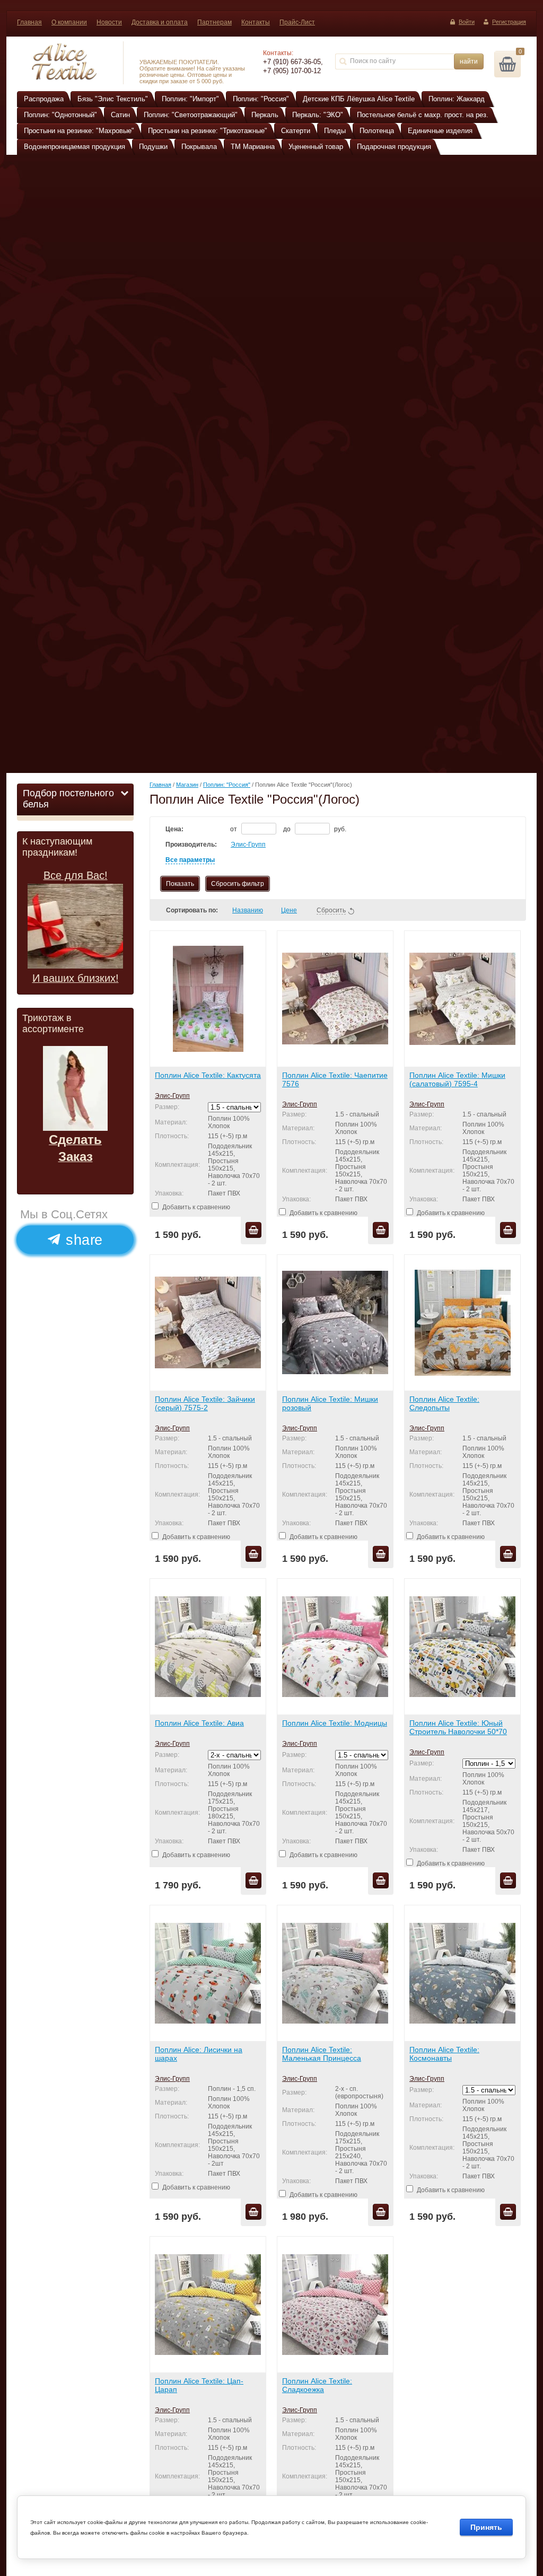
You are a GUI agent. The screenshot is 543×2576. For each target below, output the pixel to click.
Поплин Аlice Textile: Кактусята (208, 1075)
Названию (248, 910)
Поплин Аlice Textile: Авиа (199, 1723)
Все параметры (190, 860)
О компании (69, 22)
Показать (180, 884)
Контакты (256, 22)
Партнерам (214, 22)
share (82, 1239)
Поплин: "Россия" (227, 785)
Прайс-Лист (297, 22)
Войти (467, 22)
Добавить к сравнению (195, 1207)
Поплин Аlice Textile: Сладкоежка (317, 2385)
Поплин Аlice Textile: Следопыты (444, 1403)
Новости (109, 22)
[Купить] (253, 1230)
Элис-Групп (248, 845)
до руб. (315, 829)
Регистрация (509, 22)
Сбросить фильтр (238, 884)
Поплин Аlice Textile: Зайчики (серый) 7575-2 (205, 1403)
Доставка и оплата (160, 22)
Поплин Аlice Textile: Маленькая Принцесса (322, 2054)
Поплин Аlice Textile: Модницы (335, 1723)
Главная (29, 22)
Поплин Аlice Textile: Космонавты (444, 2054)
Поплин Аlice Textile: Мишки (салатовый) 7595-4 (457, 1079)
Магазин (187, 785)
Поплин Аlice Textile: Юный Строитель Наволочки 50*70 (458, 1727)
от (234, 829)
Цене (289, 910)
